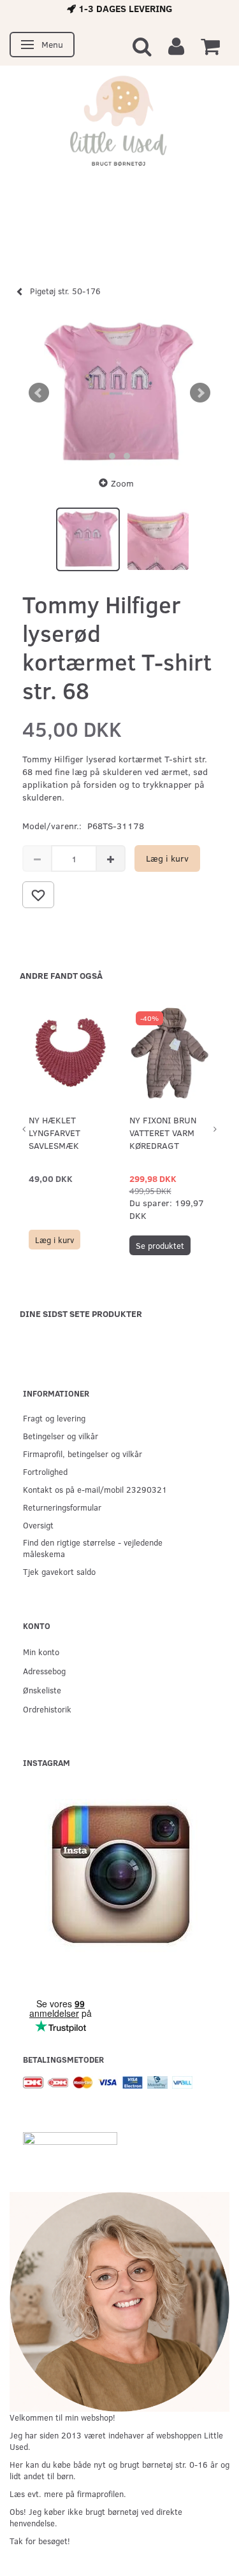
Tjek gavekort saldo (59, 1571)
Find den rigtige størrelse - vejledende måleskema (93, 1548)
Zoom (122, 483)
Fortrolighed (45, 1471)
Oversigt (38, 1525)
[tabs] (142, 46)
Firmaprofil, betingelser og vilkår (83, 1454)
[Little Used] (119, 126)
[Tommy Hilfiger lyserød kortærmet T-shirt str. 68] (119, 393)
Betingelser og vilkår (61, 1436)
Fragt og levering (54, 1418)
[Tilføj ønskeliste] (38, 895)
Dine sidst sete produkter (81, 1313)
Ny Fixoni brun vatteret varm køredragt (163, 1133)
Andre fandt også (61, 975)
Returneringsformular (62, 1507)
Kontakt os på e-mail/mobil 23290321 (95, 1489)
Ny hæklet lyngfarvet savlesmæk (54, 1133)
